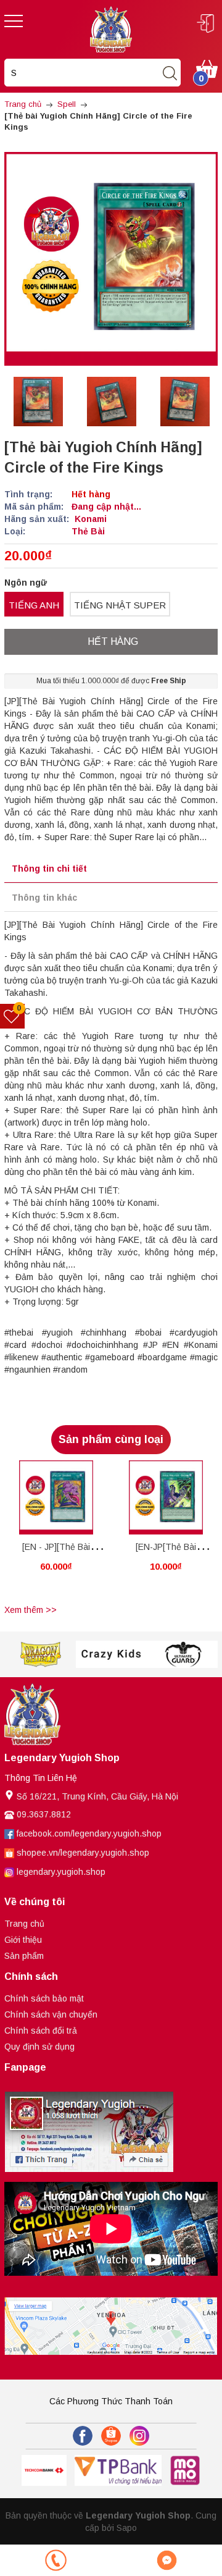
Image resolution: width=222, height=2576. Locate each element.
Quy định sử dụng (39, 2047)
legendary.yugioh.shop (61, 1872)
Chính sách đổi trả (41, 2031)
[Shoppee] (111, 2436)
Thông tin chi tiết (49, 869)
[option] (38, 402)
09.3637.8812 (44, 1814)
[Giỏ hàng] (207, 68)
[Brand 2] (40, 1655)
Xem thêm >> (31, 1610)
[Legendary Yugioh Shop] (111, 28)
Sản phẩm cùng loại (111, 1439)
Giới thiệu (23, 1940)
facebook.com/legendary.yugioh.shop (89, 1833)
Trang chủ (24, 1924)
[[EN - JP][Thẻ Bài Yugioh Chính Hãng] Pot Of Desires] (56, 1497)
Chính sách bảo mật (44, 1998)
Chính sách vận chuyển (51, 2014)
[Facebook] (83, 2436)
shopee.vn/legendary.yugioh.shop (83, 1853)
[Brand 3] (112, 1655)
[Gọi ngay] (55, 2560)
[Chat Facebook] (166, 2560)
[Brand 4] (183, 1655)
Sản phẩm (24, 1956)
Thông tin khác (44, 898)
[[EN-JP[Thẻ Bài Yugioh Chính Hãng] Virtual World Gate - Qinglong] (166, 1497)
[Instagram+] (139, 2436)
